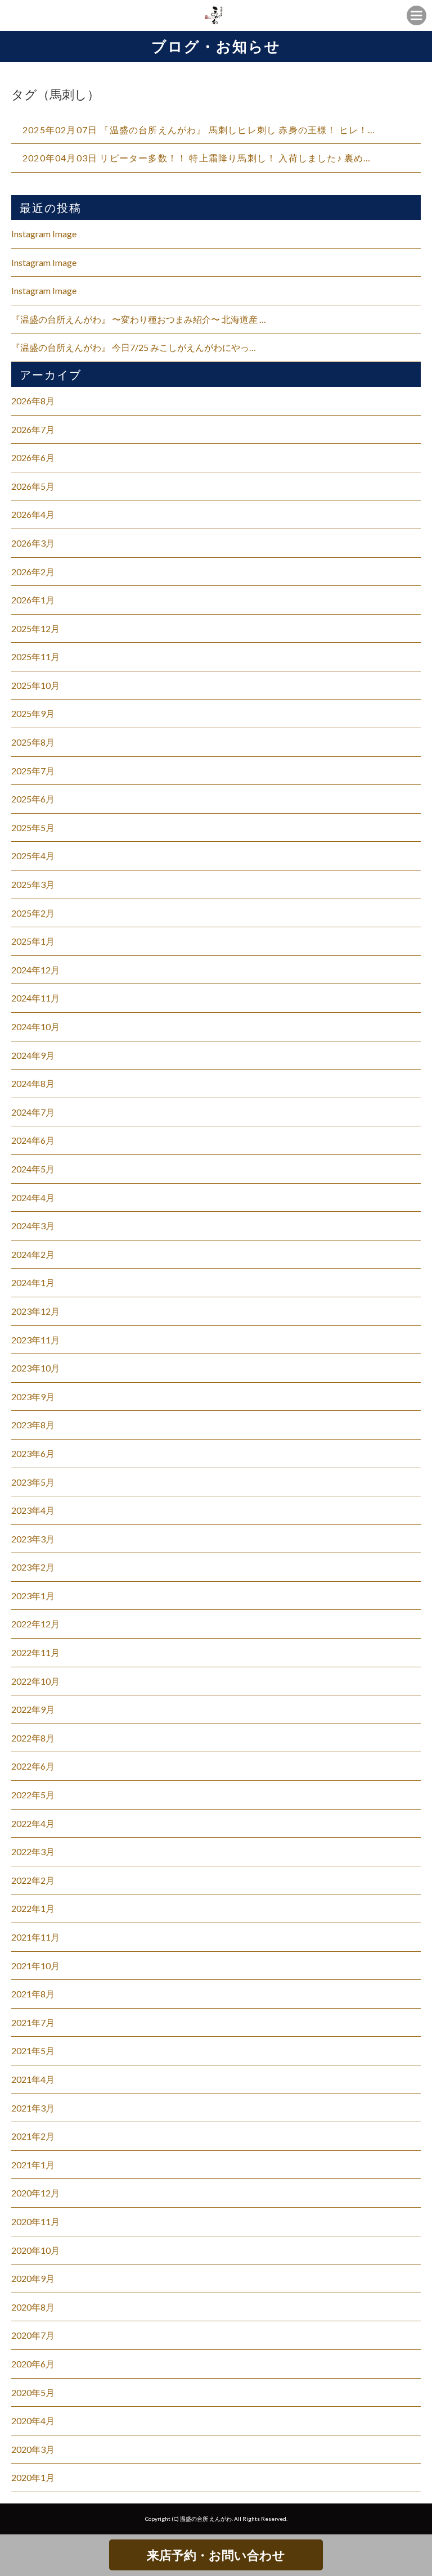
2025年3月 (33, 884)
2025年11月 (35, 657)
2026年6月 (33, 457)
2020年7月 (33, 2335)
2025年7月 (33, 771)
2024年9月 (33, 1055)
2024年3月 (33, 1226)
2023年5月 (33, 1482)
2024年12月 (35, 970)
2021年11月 (35, 1937)
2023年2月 (33, 1567)
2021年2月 (33, 2136)
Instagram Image (44, 234)
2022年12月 (35, 1624)
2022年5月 (33, 1795)
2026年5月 (33, 486)
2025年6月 (33, 799)
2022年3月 (33, 1851)
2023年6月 (33, 1453)
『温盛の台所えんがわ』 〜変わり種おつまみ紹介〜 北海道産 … (139, 319)
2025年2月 (33, 913)
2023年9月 (33, 1397)
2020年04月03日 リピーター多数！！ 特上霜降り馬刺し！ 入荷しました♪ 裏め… (197, 158)
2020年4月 (33, 2421)
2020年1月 (33, 2477)
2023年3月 (33, 1539)
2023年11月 (35, 1340)
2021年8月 (33, 1994)
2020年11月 (35, 2221)
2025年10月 (35, 685)
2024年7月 (33, 1112)
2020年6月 (33, 2364)
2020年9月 (33, 2278)
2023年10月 (35, 1368)
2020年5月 (33, 2392)
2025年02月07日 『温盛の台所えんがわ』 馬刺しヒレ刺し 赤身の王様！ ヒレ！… (199, 130)
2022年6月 (33, 1766)
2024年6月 (33, 1140)
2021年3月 (33, 2108)
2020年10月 (35, 2250)
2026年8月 (33, 401)
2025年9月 (33, 713)
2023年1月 (33, 1596)
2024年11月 (35, 998)
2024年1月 (33, 1282)
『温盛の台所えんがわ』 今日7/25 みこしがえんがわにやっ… (134, 347)
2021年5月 (33, 2051)
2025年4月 (33, 856)
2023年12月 (35, 1311)
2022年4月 (33, 1823)
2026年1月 (33, 600)
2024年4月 (33, 1197)
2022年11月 (35, 1652)
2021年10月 (35, 1966)
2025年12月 (35, 628)
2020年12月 (35, 2193)
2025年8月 (33, 742)
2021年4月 (33, 2079)
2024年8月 (33, 1083)
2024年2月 (33, 1254)
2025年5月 (33, 827)
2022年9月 (33, 1709)
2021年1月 (33, 2165)
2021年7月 (33, 2022)
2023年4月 (33, 1510)
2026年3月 (33, 543)
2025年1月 (33, 941)
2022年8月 (33, 1738)
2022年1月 (33, 1908)
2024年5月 (33, 1169)
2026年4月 (33, 514)
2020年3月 (33, 2449)
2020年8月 (33, 2307)
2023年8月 (33, 1425)
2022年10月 (35, 1681)
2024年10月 (35, 1027)
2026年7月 (33, 429)
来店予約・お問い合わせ (216, 2555)
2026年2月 (33, 572)
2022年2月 (33, 1880)
